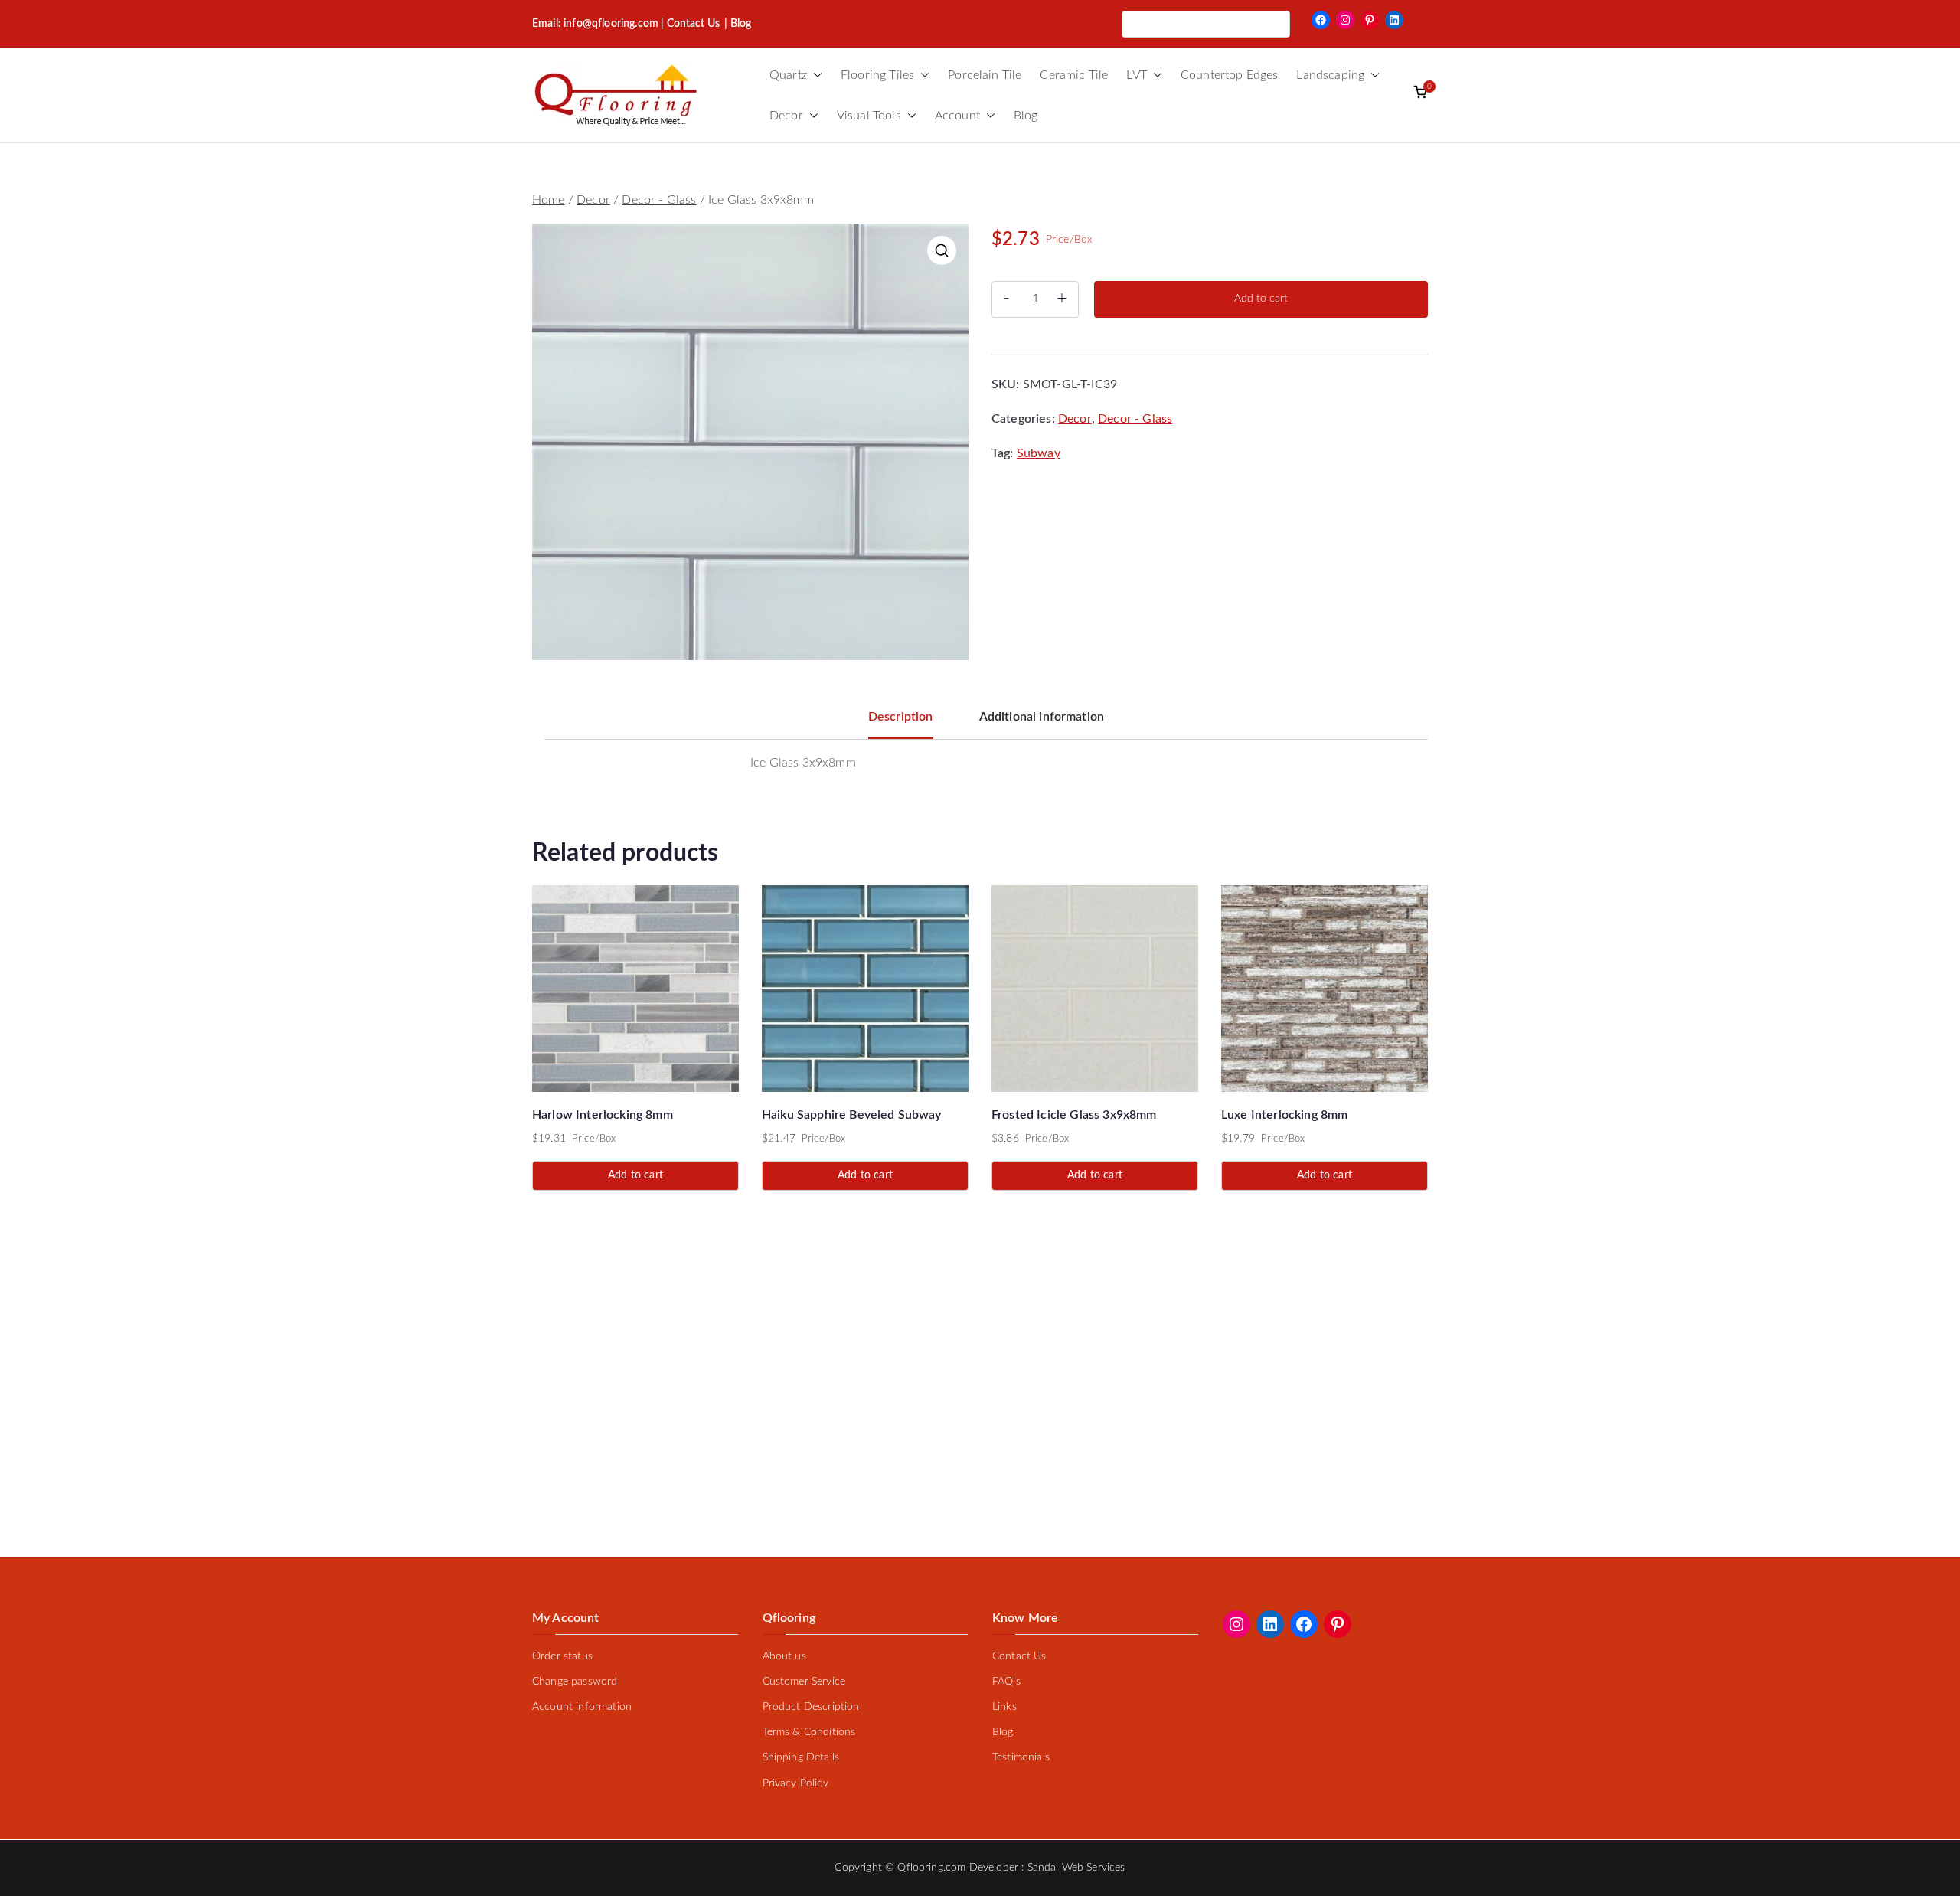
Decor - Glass (659, 200)
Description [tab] (901, 717)
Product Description (811, 1707)
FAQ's (1006, 1682)
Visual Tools (869, 116)
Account (957, 116)
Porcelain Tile (985, 75)
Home (549, 200)
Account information (582, 1707)
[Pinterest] (1370, 20)
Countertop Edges (1230, 75)
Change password (575, 1682)
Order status (562, 1656)
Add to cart (1261, 299)
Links (1004, 1707)
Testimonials (1021, 1757)
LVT (1136, 75)
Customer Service (804, 1682)
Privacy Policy (795, 1783)
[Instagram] (1345, 20)
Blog (1026, 116)
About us (784, 1656)
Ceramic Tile (1074, 75)
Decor (786, 116)
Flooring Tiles (877, 75)
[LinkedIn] (1394, 20)
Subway (1039, 453)
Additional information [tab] (1042, 717)
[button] (815, 75)
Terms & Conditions (809, 1732)
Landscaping (1330, 75)
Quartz (788, 75)
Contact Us (694, 24)
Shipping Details (801, 1757)
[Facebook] (1321, 20)
